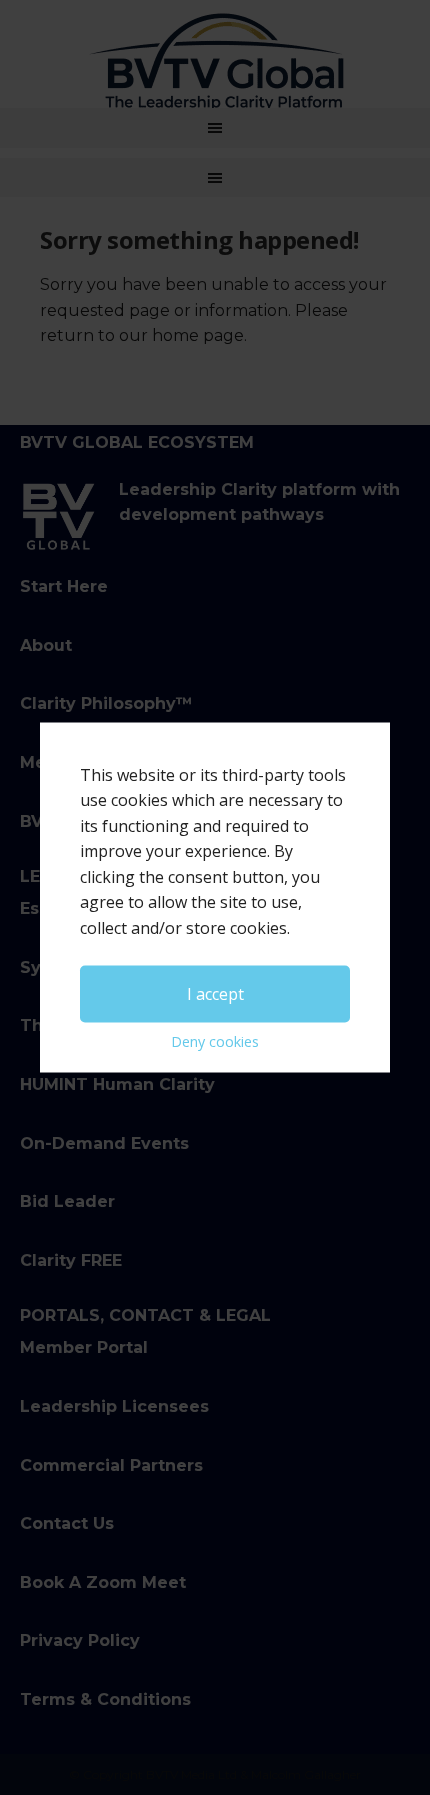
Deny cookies (215, 1041)
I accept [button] (215, 993)
